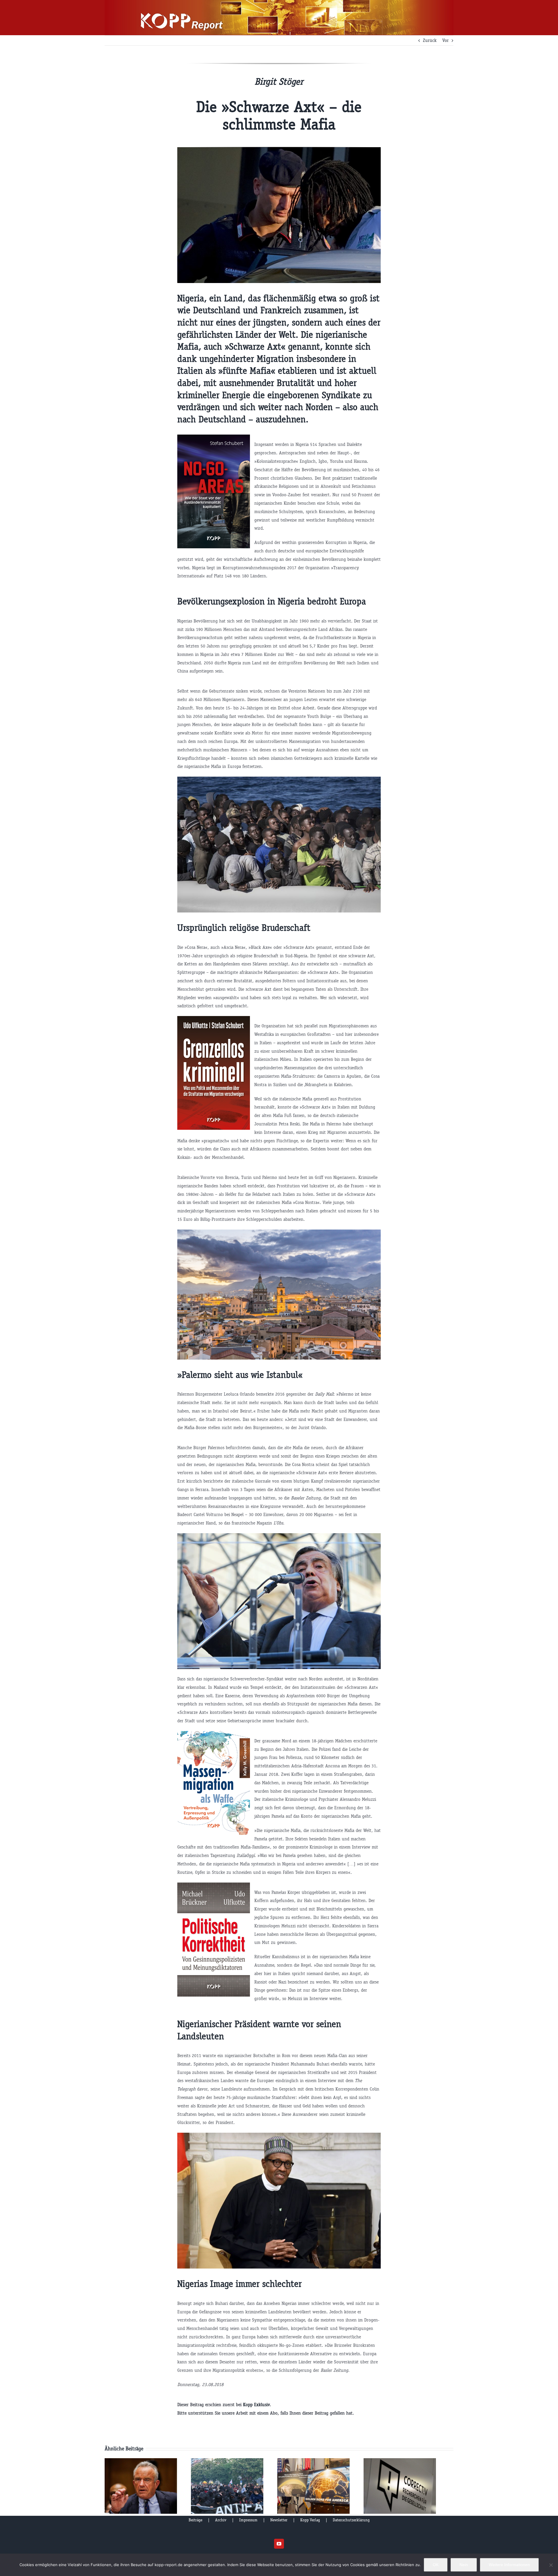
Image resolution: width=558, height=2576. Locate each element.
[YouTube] (279, 2544)
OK (436, 2565)
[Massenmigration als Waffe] (214, 1735)
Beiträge (195, 2520)
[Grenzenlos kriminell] (214, 1020)
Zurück (430, 40)
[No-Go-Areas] (214, 438)
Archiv (221, 2520)
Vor (446, 40)
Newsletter (279, 2520)
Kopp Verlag (310, 2520)
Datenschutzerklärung (351, 2520)
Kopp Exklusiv (256, 2405)
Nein (464, 2565)
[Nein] (551, 2565)
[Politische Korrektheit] (214, 1886)
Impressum (248, 2520)
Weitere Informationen (509, 2565)
